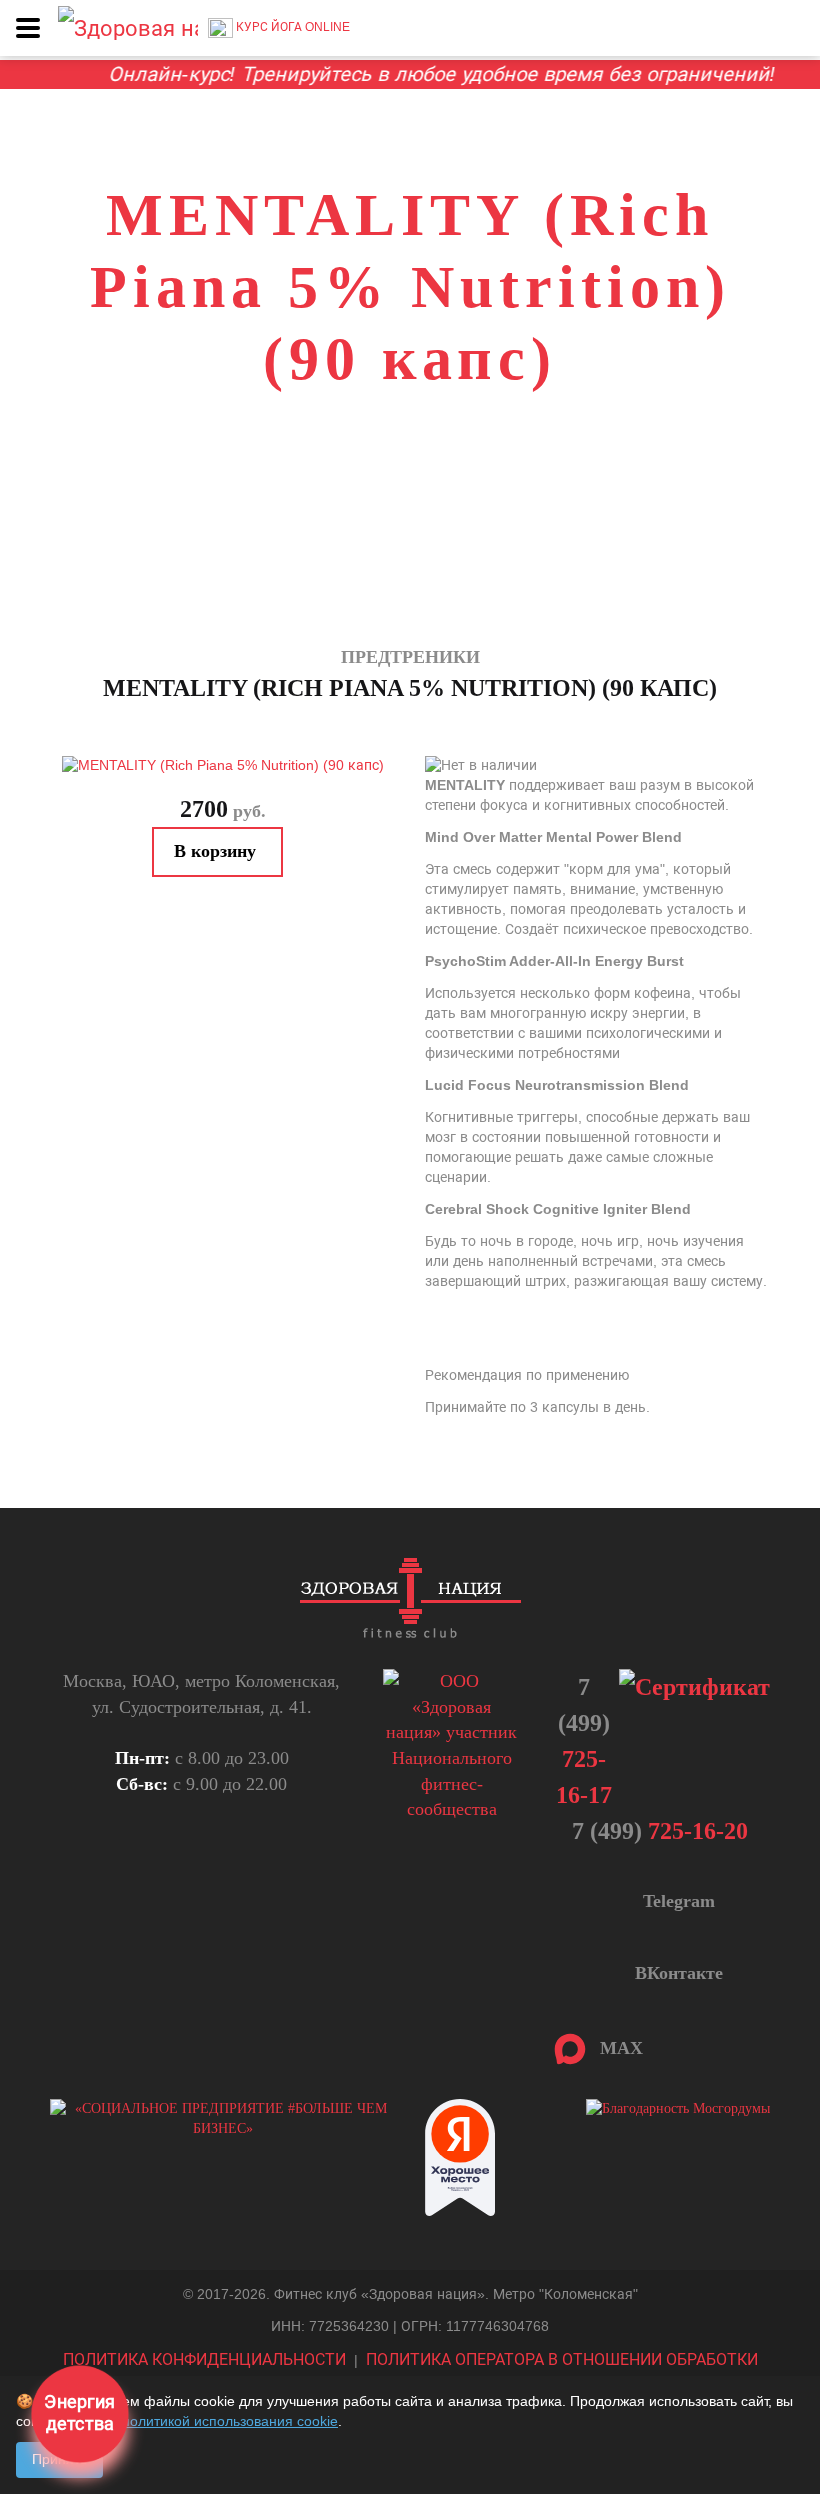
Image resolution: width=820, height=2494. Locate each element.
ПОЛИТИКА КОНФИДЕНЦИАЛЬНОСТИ (204, 2359)
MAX (616, 2048)
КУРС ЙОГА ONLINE (291, 27)
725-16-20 (660, 1831)
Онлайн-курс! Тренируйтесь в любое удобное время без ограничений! (413, 74)
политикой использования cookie (230, 2421)
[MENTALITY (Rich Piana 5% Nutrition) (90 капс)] (223, 766)
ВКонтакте (676, 1973)
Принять (59, 2459)
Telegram (676, 1901)
